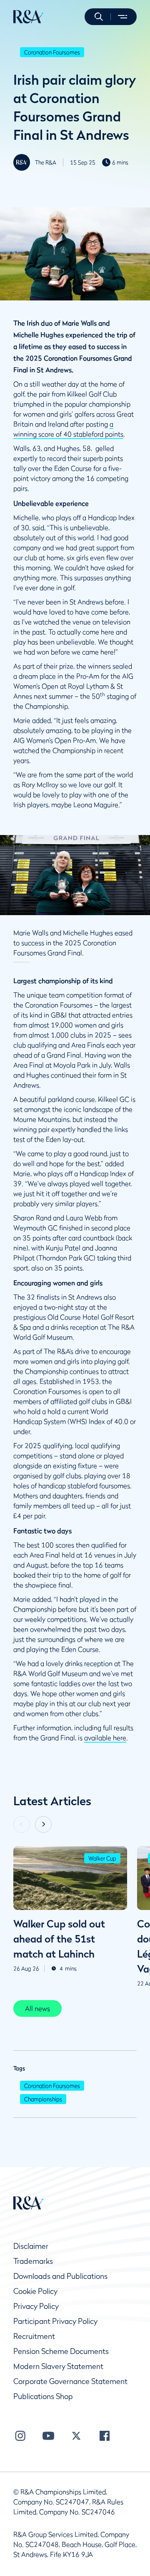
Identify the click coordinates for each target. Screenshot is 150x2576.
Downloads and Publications (60, 2276)
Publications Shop (43, 2396)
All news (37, 2008)
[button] (99, 17)
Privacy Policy (36, 2306)
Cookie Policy (35, 2291)
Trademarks (33, 2261)
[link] (37, 2008)
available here (105, 1738)
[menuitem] (29, 17)
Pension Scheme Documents (61, 2351)
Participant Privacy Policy (55, 2321)
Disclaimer (31, 2246)
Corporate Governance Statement (70, 2381)
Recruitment (34, 2336)
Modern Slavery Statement (58, 2366)
